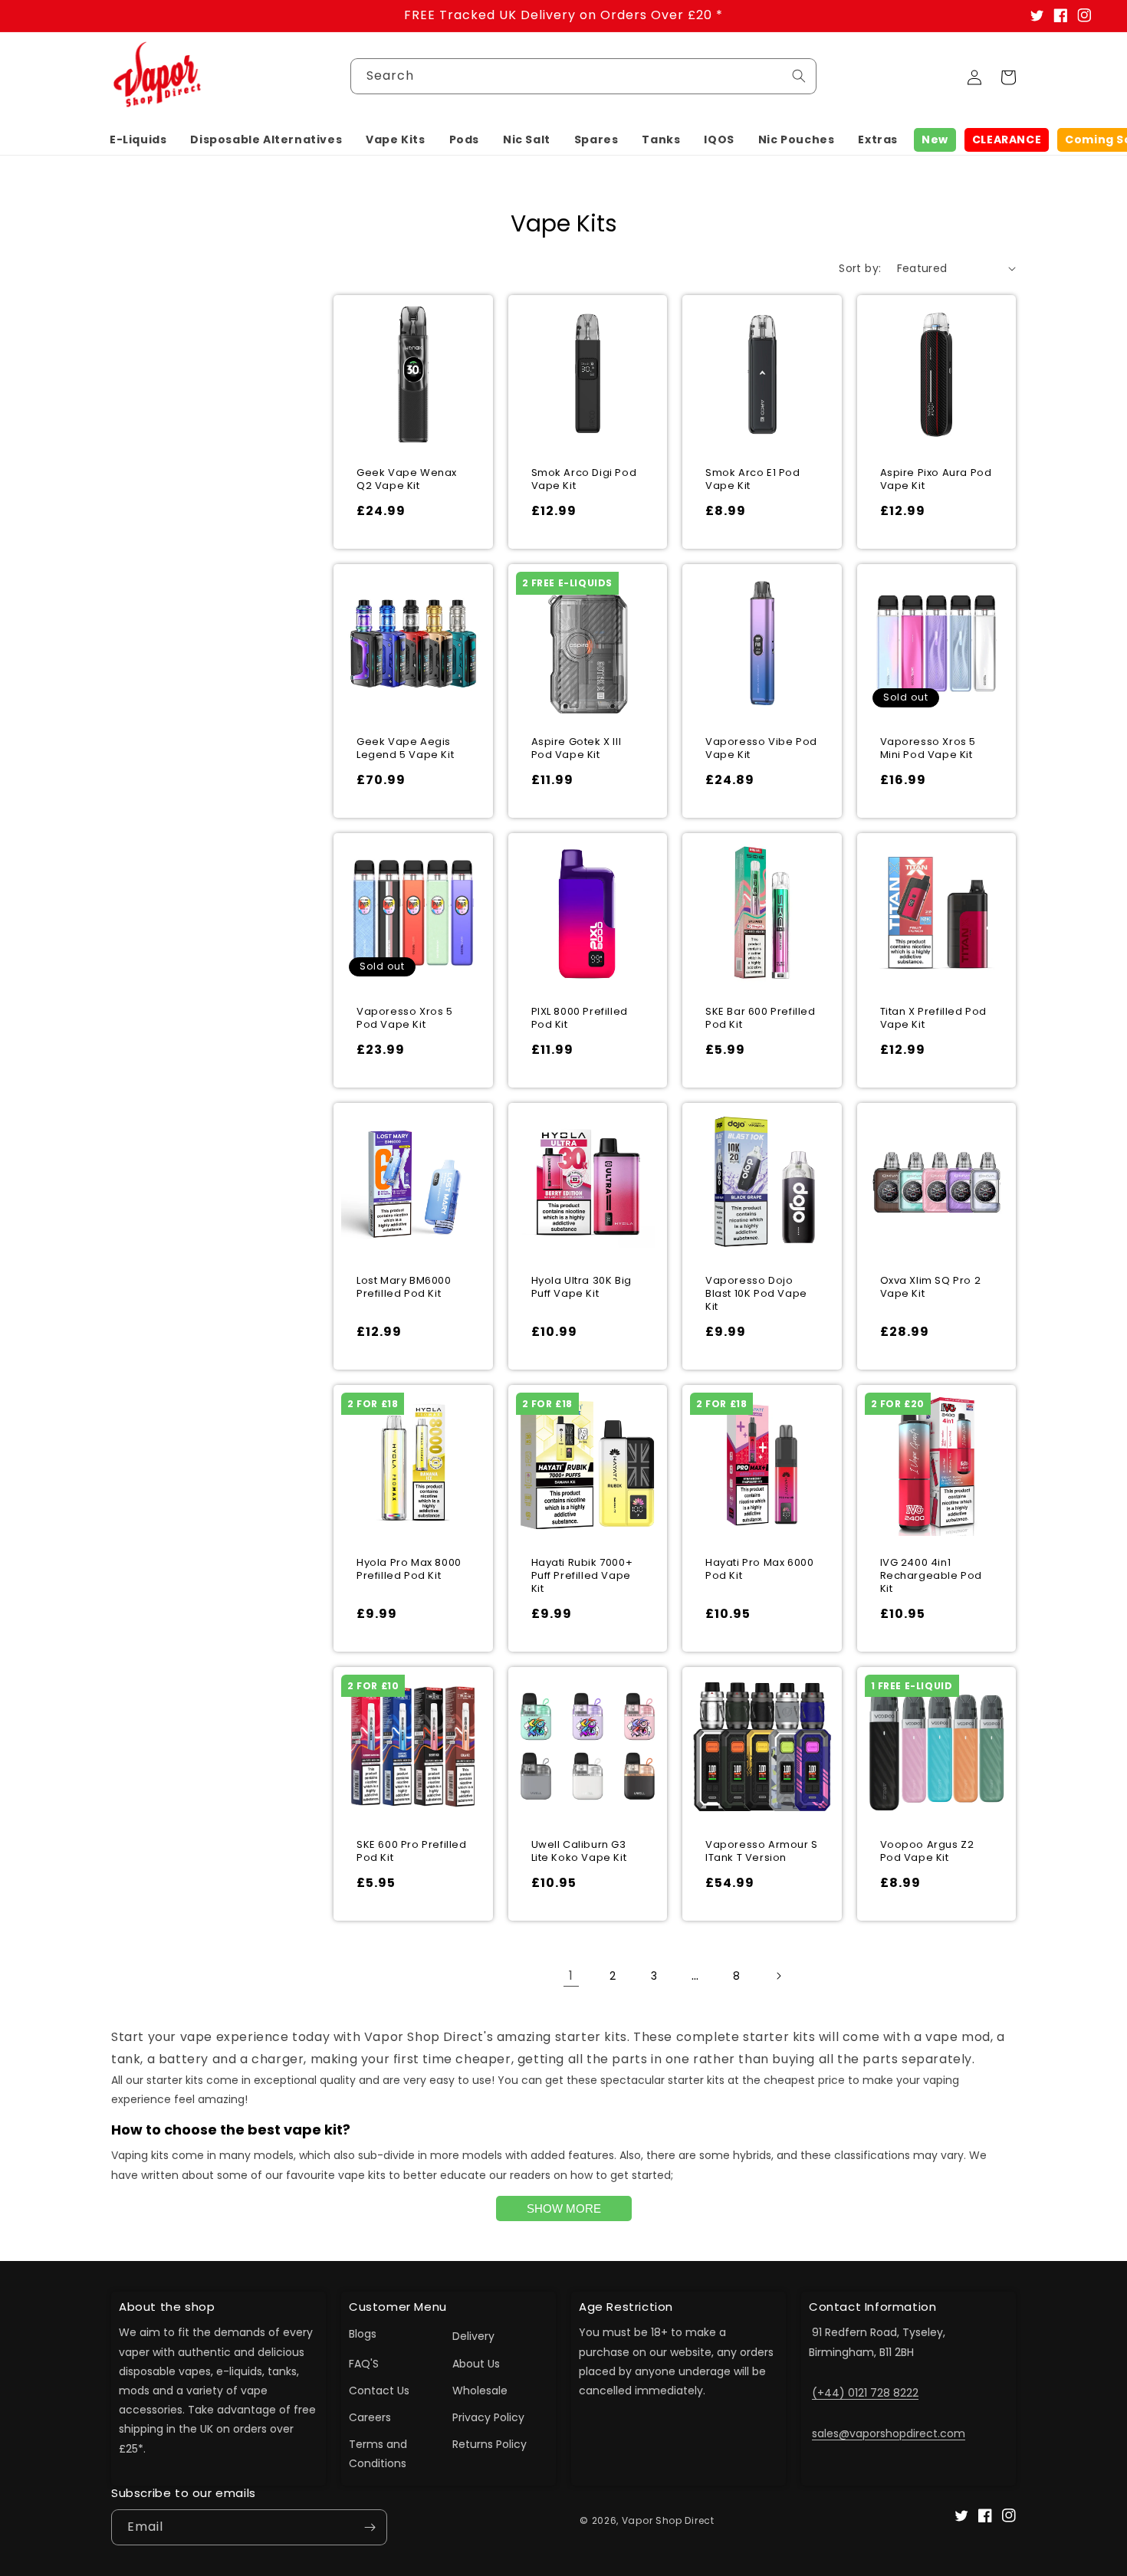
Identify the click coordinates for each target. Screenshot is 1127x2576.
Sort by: (860, 268)
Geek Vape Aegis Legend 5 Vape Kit (405, 749)
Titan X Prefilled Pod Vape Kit (934, 1019)
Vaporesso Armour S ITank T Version (762, 1852)
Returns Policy (490, 2444)
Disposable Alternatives (266, 139)
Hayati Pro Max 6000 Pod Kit (759, 1570)
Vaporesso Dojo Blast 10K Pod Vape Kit (756, 1294)
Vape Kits (395, 139)
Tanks (661, 139)
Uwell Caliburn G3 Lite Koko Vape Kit (579, 1852)
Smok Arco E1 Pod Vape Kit (753, 480)
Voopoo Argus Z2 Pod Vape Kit (927, 1852)
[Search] (799, 76)
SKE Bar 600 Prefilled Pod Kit (761, 1019)
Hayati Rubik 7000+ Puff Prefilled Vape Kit (582, 1576)
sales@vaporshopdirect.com (889, 2433)
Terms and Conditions (378, 2454)
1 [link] (571, 1975)
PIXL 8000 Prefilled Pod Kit (580, 1019)
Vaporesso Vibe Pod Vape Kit (761, 749)
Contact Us (379, 2391)
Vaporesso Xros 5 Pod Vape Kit (405, 1019)
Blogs (363, 2334)
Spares (596, 139)
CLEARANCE (1007, 139)
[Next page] (778, 1976)
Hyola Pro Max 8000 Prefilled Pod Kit (409, 1570)
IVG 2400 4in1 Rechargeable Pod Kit (932, 1576)
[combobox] (583, 76)
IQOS (719, 139)
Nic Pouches (797, 139)
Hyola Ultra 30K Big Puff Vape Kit (582, 1288)
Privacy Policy (488, 2417)
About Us (476, 2364)
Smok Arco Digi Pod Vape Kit (584, 480)
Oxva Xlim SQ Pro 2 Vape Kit (931, 1288)
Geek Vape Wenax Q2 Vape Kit (407, 480)
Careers (370, 2417)
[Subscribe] (370, 2527)
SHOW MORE (564, 2208)
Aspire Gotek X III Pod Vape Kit (577, 749)
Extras (878, 139)
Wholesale (480, 2391)
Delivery (473, 2336)
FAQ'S (364, 2364)
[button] (138, 139)
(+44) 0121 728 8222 (865, 2393)
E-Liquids (138, 139)
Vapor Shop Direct (668, 2520)
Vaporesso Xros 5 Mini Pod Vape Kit (928, 749)
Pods (464, 139)
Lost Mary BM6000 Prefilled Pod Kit (404, 1288)
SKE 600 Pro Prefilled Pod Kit (412, 1852)
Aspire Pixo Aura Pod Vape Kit (936, 480)
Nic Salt (527, 139)
